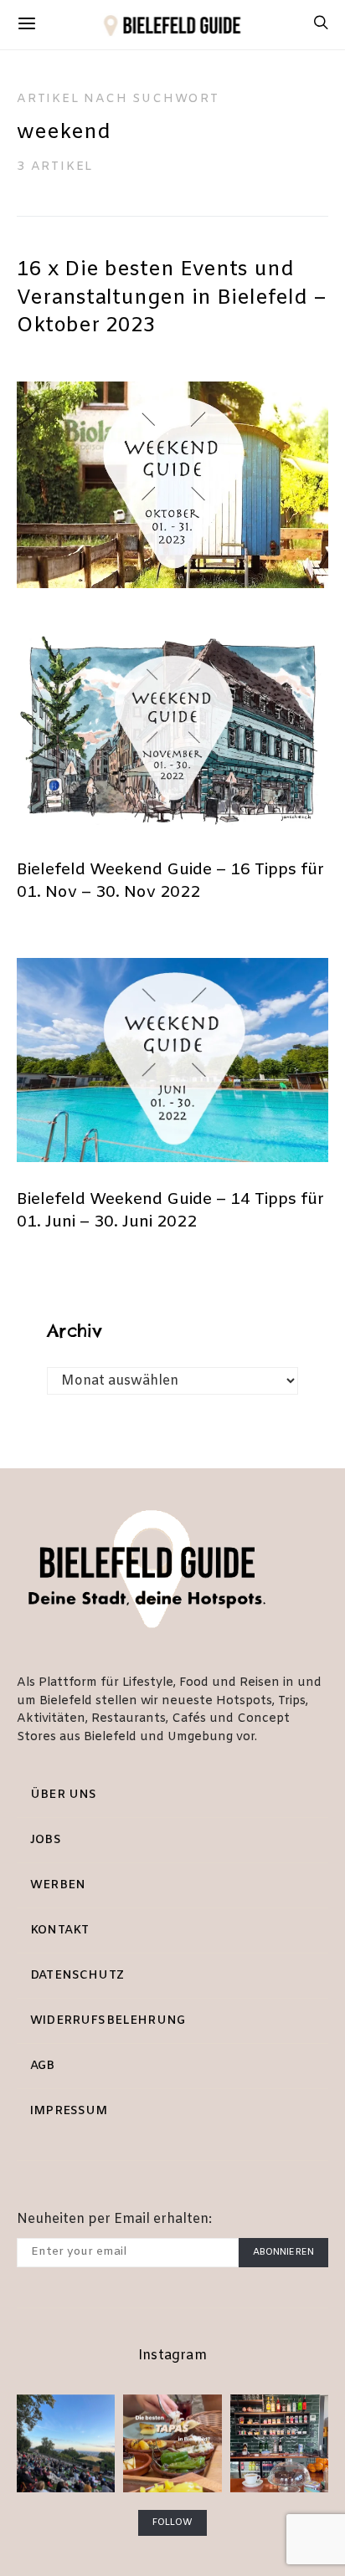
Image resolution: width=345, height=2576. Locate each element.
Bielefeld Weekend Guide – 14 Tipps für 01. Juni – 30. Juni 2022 (170, 1211)
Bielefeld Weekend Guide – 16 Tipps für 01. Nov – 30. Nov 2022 (170, 881)
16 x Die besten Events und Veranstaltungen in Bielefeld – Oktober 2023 (172, 298)
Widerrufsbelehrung (108, 2021)
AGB (43, 2066)
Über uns (63, 1795)
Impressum (69, 2111)
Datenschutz (77, 1976)
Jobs (46, 1840)
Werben (58, 1885)
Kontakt (59, 1931)
